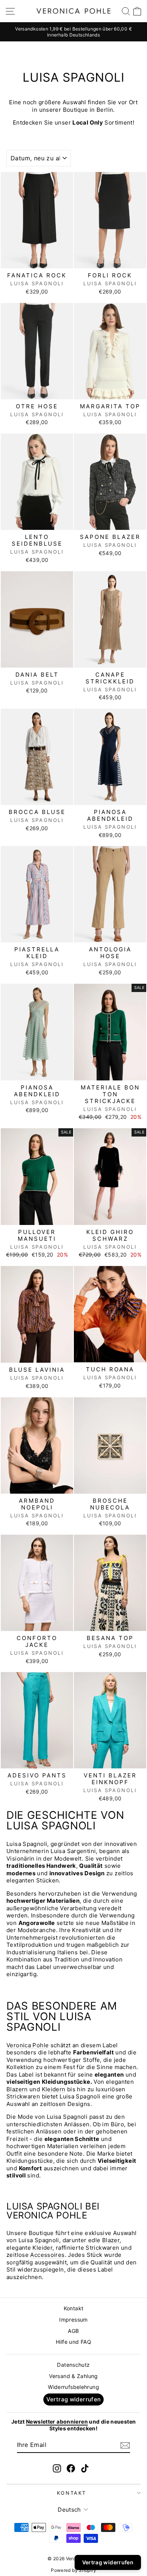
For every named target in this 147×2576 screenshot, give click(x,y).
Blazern (17, 2089)
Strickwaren (23, 2096)
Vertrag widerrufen (74, 2399)
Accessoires (47, 2255)
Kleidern (54, 2089)
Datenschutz (73, 2365)
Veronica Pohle (28, 2045)
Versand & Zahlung (73, 2376)
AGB (73, 2331)
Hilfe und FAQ (73, 2342)
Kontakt (74, 2308)
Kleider (42, 2248)
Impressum (73, 2320)
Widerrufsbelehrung (73, 2387)
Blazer (111, 2240)
